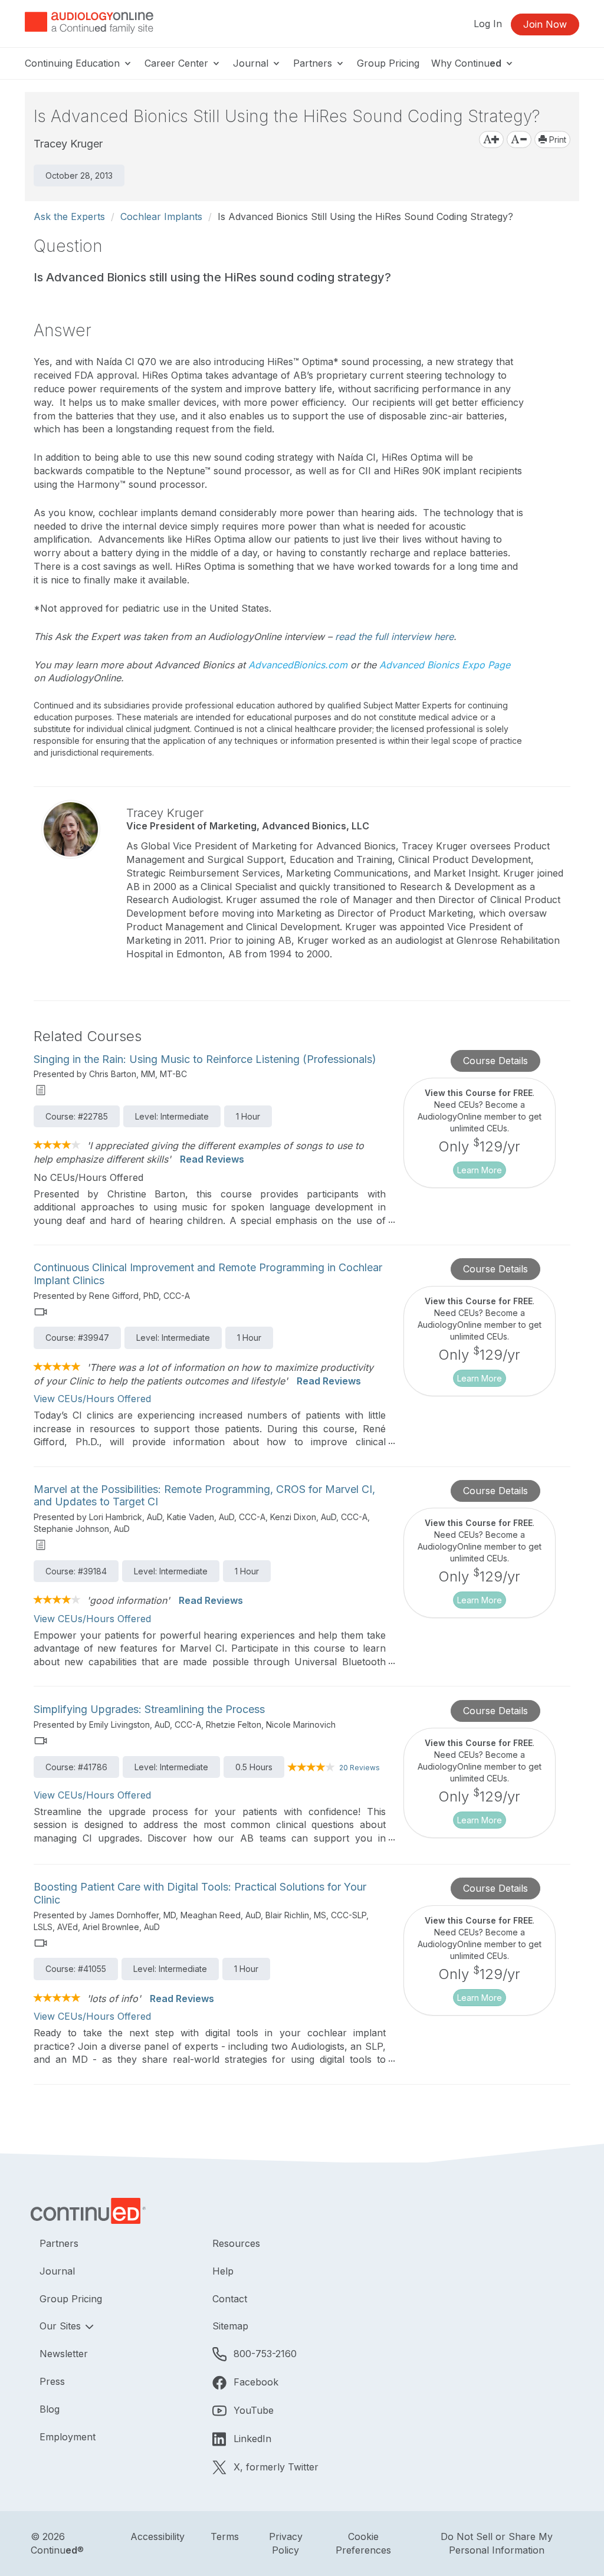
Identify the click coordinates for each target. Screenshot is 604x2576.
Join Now (545, 24)
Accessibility (157, 2536)
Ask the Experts (69, 216)
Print (557, 140)
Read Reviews (212, 1159)
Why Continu (466, 63)
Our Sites (62, 2326)
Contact (230, 2299)
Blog (50, 2409)
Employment (68, 2437)
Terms (225, 2536)
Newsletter (64, 2354)
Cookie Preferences (363, 2543)
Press (52, 2381)
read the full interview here (394, 636)
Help (223, 2271)
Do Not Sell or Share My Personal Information (497, 2543)
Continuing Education (74, 63)
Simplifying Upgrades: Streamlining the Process (149, 1709)
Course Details (495, 1061)
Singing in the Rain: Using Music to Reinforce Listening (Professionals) (205, 1059)
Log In (488, 24)
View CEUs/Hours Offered (92, 1399)
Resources (236, 2243)
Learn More (480, 1170)
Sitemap (230, 2326)
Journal (252, 63)
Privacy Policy (286, 2543)
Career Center (178, 63)
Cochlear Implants (161, 216)
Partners (314, 63)
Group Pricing (388, 63)
